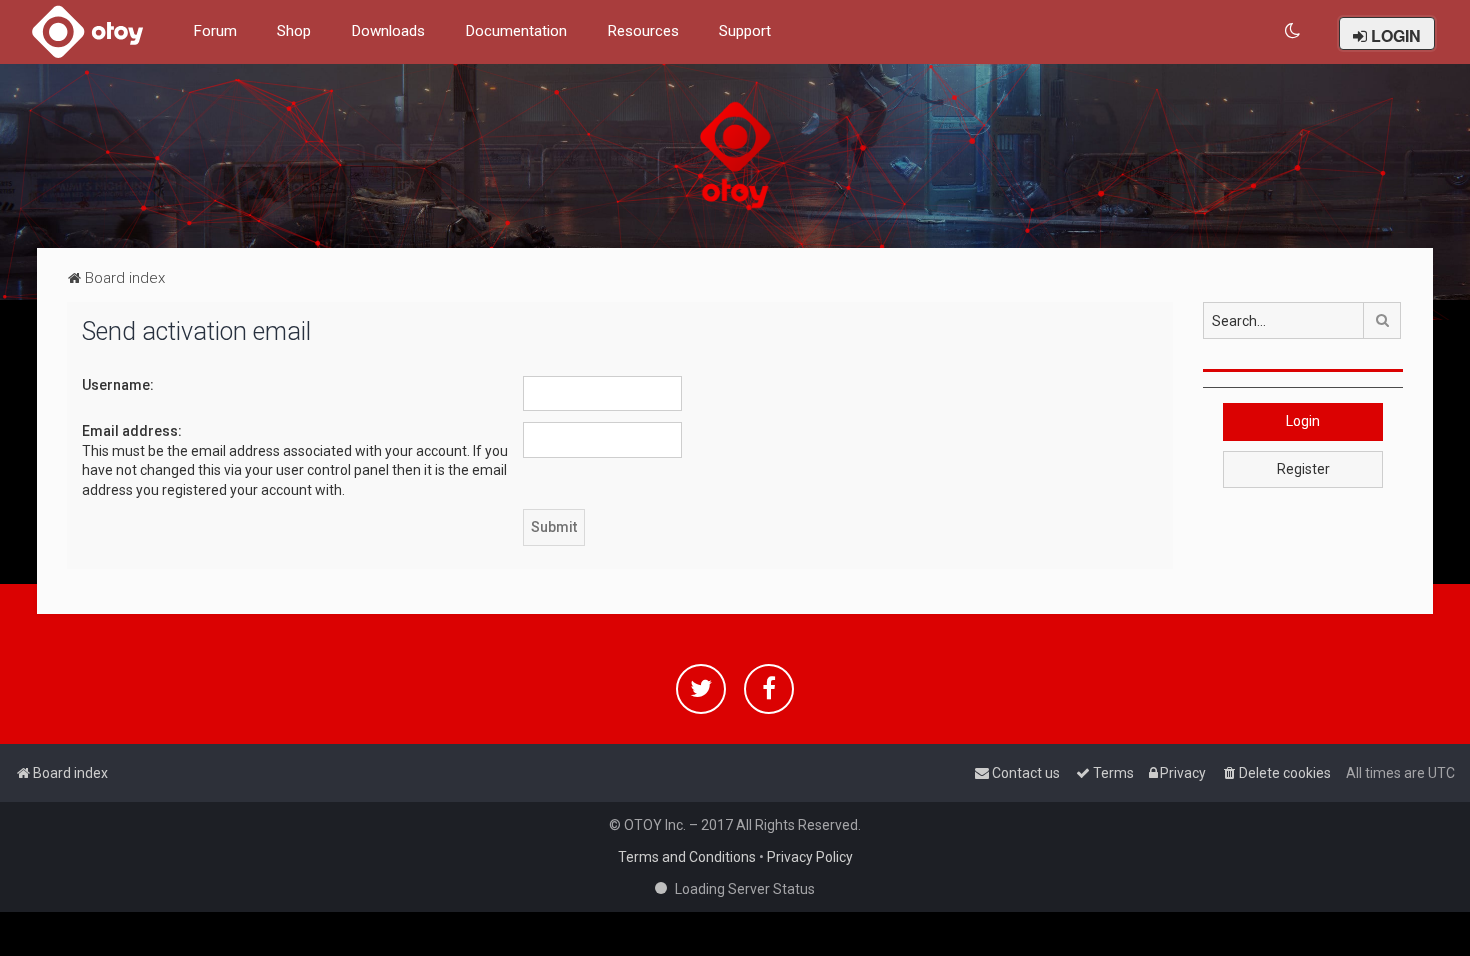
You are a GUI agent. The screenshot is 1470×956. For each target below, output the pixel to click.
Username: (118, 385)
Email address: (132, 431)
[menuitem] (1293, 31)
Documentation (516, 31)
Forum (215, 31)
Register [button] (1303, 469)
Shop (294, 31)
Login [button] (1303, 421)
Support (745, 31)
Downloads (388, 31)
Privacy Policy (810, 857)
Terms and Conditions (687, 857)
